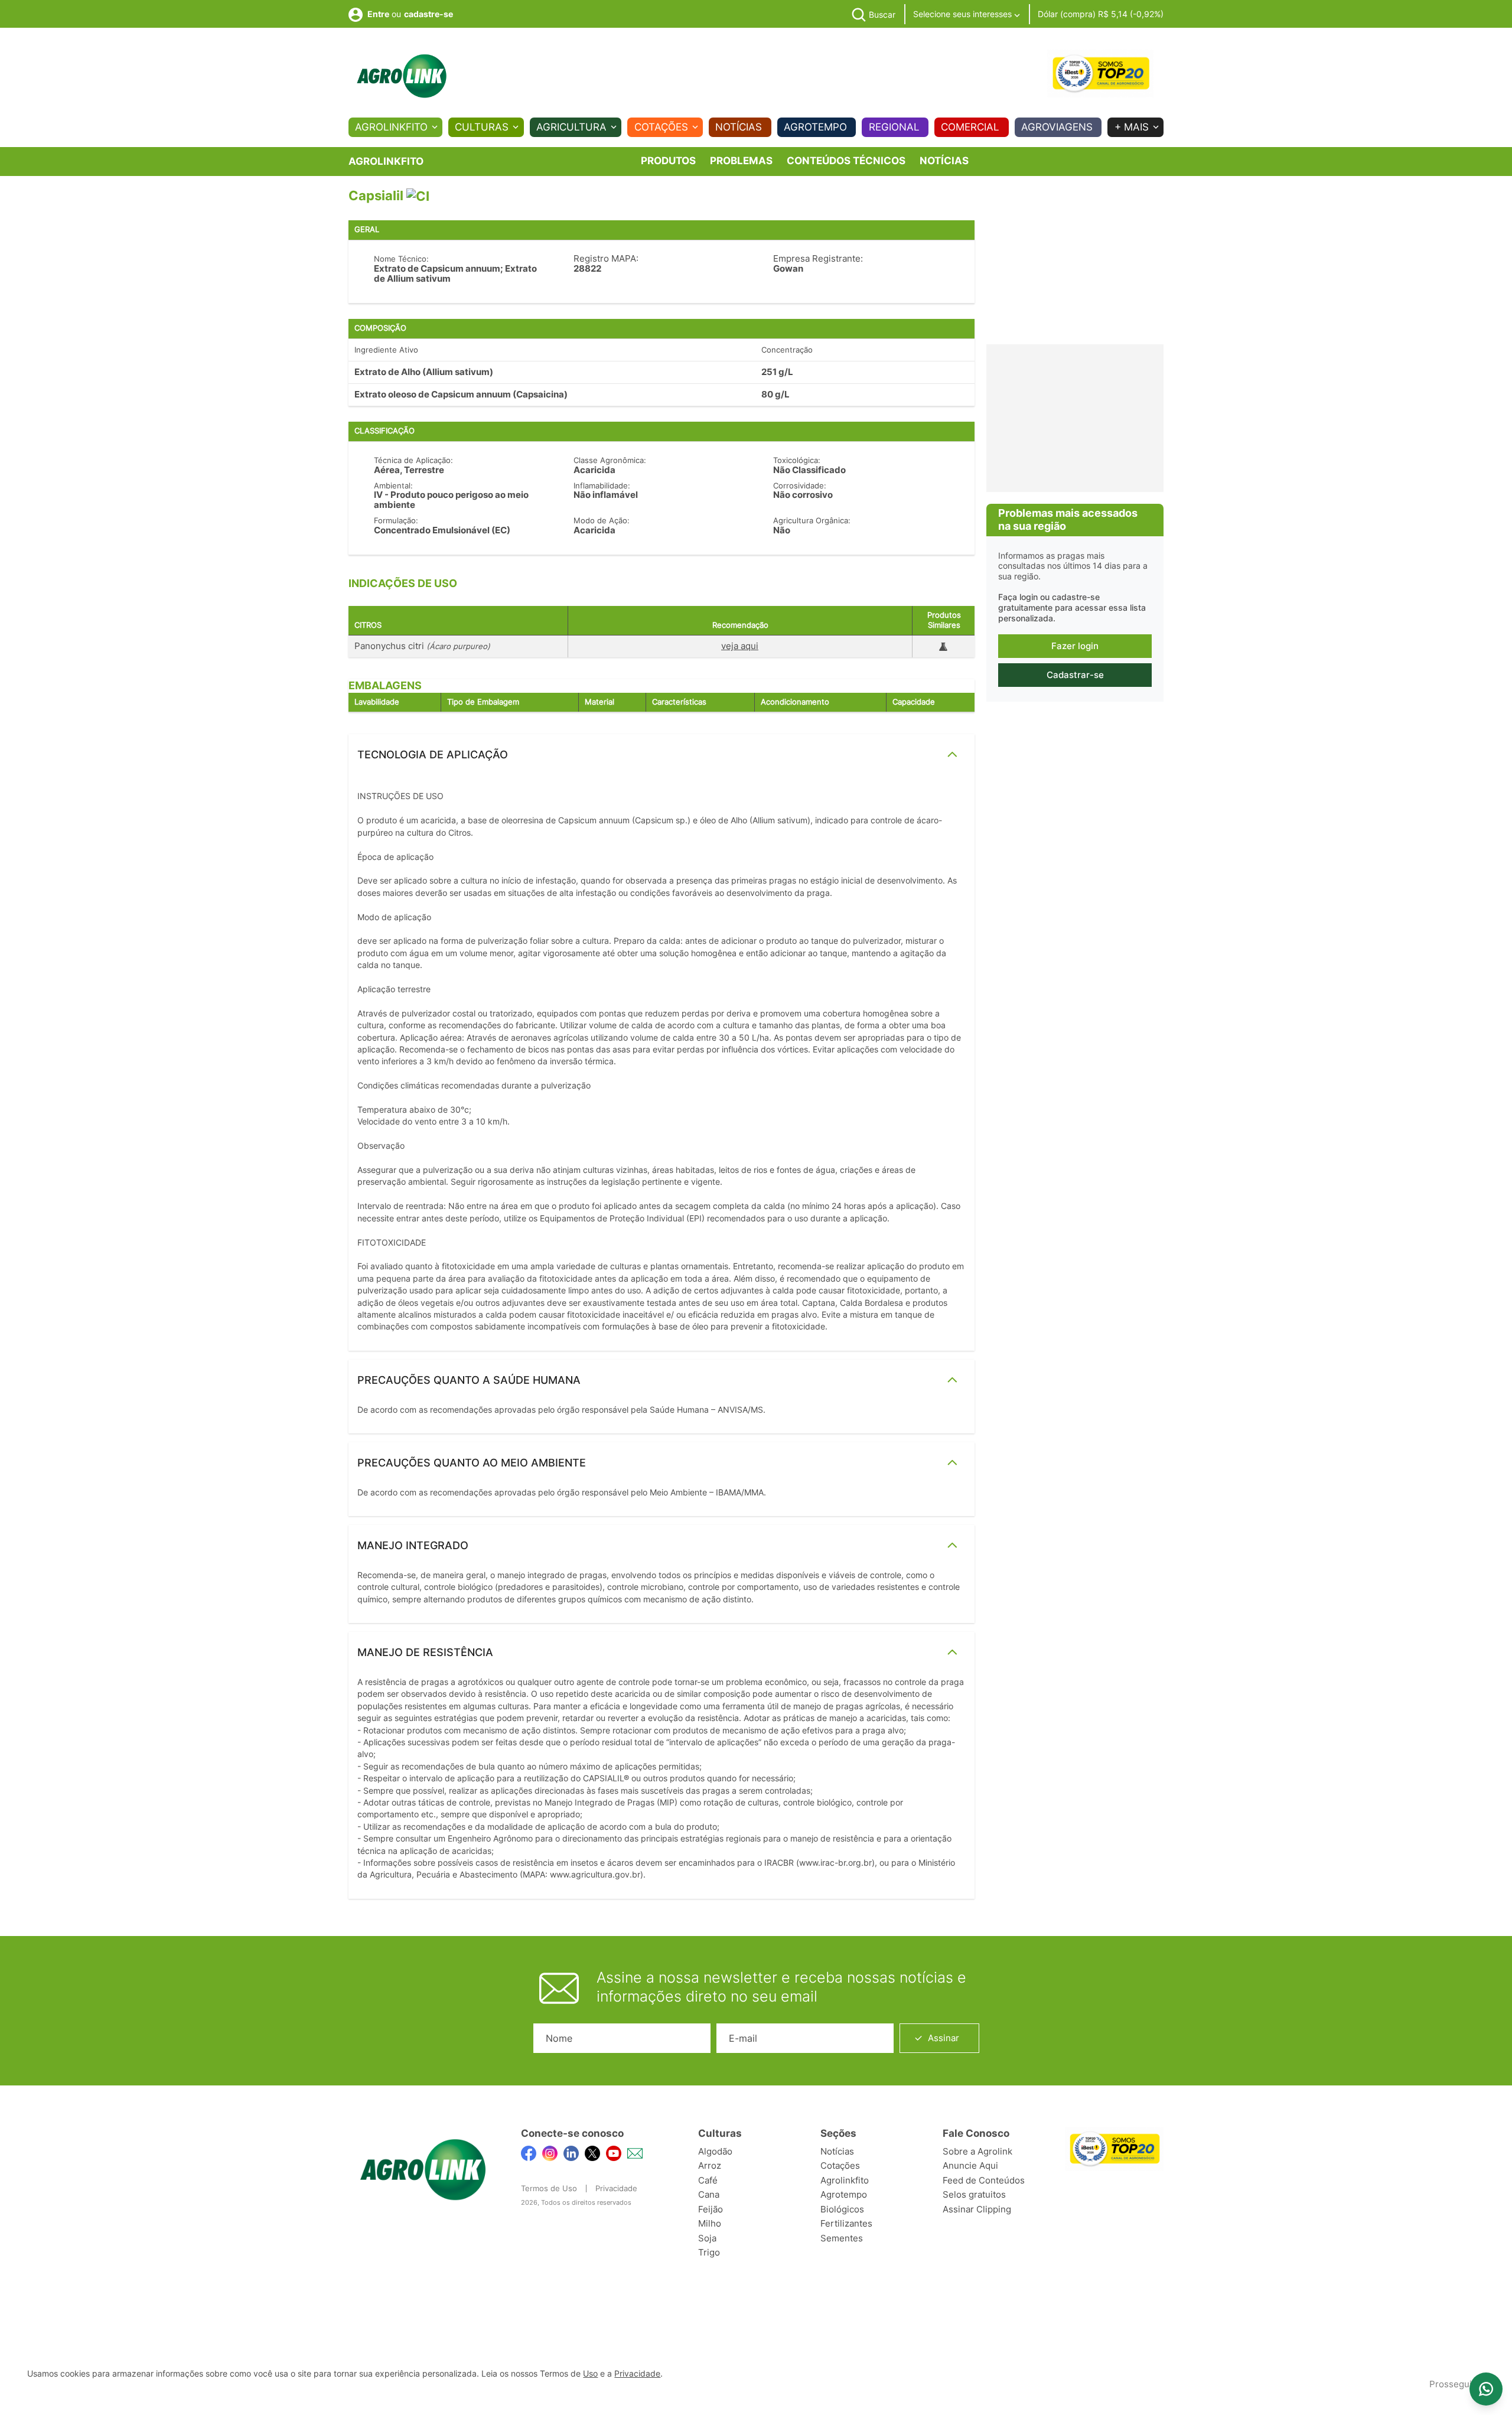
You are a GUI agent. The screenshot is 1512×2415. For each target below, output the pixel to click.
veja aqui (740, 646)
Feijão (711, 2209)
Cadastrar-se (1075, 675)
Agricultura (571, 127)
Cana (709, 2194)
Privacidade (616, 2188)
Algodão (715, 2151)
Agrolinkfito (391, 127)
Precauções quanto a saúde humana (469, 1380)
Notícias (739, 127)
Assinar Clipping (977, 2209)
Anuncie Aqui (970, 2165)
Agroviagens (1057, 127)
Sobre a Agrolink (977, 2151)
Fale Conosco (976, 2133)
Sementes (842, 2238)
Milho (710, 2223)
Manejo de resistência (425, 1652)
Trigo (709, 2252)
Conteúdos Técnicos (846, 161)
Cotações (661, 127)
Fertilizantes (846, 2223)
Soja (707, 2238)
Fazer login (1075, 646)
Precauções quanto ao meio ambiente (472, 1463)
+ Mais (1132, 127)
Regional (894, 127)
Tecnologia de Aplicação (433, 755)
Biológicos (842, 2209)
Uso (590, 2374)
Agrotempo (815, 127)
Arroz (710, 2165)
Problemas (741, 161)
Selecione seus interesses (964, 14)
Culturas (482, 127)
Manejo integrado (413, 1545)
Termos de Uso (549, 2188)
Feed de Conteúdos (984, 2180)
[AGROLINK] (402, 76)
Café (708, 2180)
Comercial (970, 127)
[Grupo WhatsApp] (1486, 2389)
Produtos (668, 161)
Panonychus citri (422, 646)
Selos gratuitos (974, 2194)
